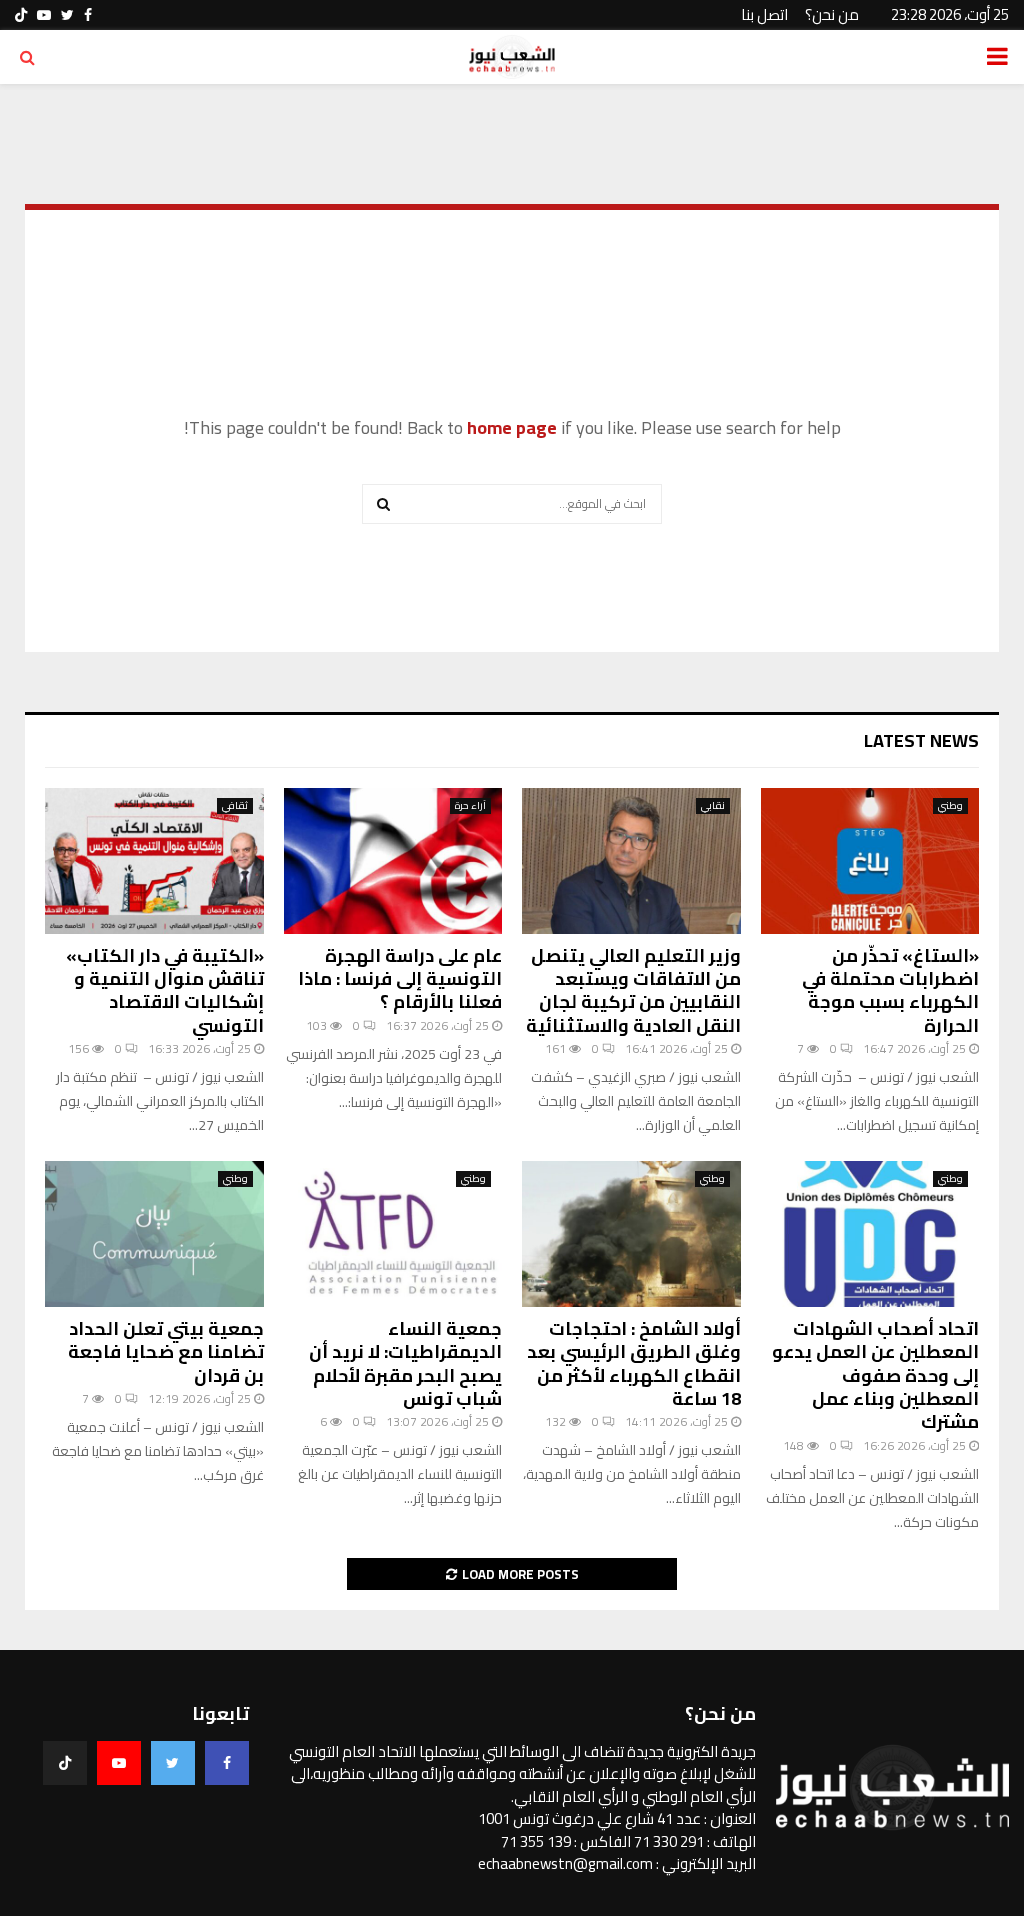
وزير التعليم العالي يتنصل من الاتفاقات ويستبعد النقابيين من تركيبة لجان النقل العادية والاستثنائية (633, 990)
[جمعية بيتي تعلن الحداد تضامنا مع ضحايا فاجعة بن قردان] (154, 1234)
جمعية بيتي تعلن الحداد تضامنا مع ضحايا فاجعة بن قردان (166, 1352)
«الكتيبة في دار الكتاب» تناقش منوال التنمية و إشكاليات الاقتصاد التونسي (165, 990)
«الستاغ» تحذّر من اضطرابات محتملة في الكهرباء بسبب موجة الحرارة (890, 990)
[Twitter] (173, 1763)
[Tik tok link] (21, 15)
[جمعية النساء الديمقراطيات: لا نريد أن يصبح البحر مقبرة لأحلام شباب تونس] (393, 1234)
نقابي (713, 806)
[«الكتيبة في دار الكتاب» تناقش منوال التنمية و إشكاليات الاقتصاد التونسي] (154, 861)
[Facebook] (227, 1763)
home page (512, 427)
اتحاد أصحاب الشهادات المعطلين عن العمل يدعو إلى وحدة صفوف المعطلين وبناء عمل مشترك (875, 1375)
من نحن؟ (832, 14)
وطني (950, 806)
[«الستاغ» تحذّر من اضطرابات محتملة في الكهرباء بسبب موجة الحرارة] (870, 861)
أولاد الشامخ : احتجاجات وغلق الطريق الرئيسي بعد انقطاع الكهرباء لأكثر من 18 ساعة (634, 1363)
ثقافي (235, 806)
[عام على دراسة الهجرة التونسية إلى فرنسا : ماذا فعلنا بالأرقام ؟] (393, 861)
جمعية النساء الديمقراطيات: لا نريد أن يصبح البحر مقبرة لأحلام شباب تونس (405, 1363)
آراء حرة (470, 806)
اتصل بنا (764, 14)
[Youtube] (119, 1763)
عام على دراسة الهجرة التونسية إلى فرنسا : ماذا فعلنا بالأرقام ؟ (400, 979)
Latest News (921, 740)
